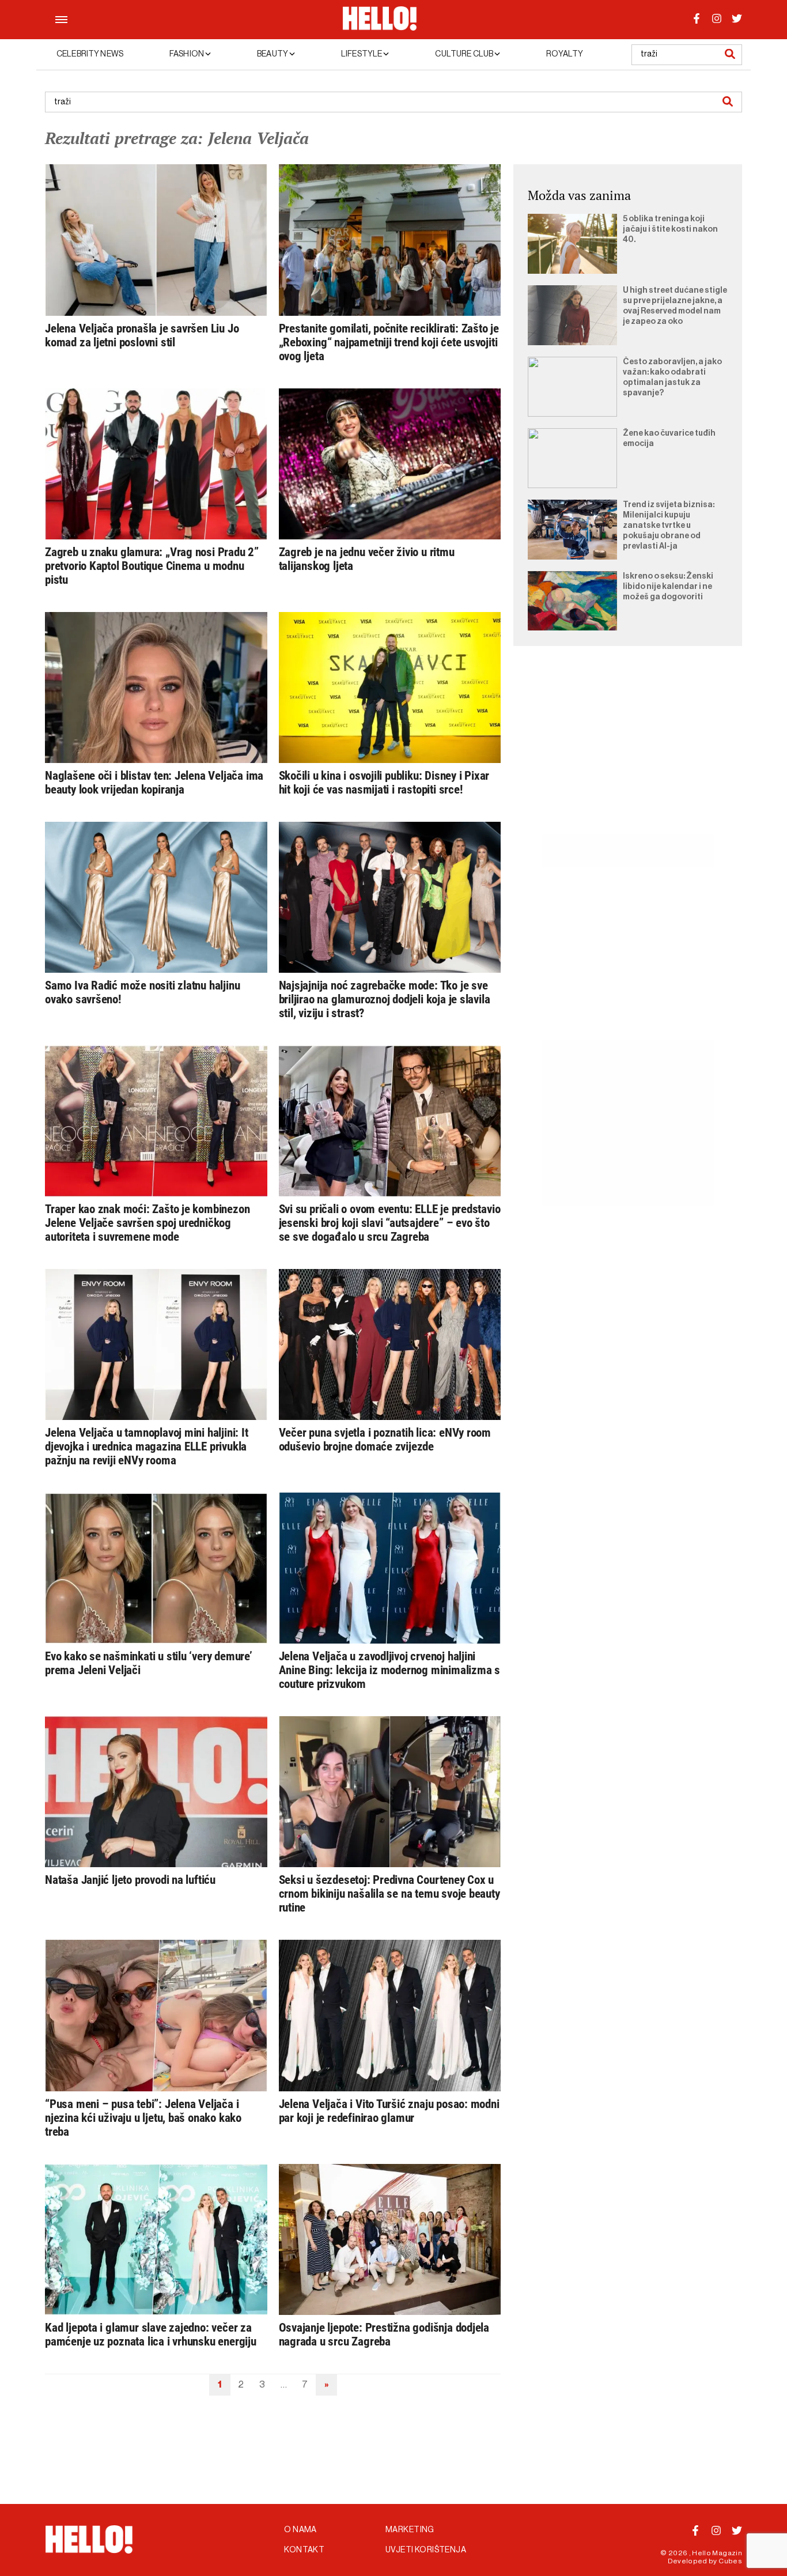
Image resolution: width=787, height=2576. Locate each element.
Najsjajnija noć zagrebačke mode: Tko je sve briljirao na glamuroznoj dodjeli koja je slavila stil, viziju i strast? (385, 999)
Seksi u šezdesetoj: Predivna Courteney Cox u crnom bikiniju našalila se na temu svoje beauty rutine (389, 1894)
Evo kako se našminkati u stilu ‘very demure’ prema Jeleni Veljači (149, 1663)
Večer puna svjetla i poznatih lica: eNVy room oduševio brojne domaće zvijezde (385, 1440)
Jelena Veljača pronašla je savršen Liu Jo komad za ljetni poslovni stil (142, 335)
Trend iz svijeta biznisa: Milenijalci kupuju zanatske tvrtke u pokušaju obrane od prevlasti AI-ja (669, 526)
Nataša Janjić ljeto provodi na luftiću (130, 1880)
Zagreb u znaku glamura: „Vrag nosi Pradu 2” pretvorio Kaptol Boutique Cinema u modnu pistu (152, 566)
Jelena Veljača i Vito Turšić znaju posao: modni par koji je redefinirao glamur (389, 2111)
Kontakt (304, 2550)
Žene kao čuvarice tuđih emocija (669, 439)
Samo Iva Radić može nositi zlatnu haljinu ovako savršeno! (142, 992)
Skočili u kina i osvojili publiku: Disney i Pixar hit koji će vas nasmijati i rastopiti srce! (384, 783)
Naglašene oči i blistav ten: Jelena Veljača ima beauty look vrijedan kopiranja (154, 783)
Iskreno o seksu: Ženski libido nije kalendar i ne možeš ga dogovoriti (668, 587)
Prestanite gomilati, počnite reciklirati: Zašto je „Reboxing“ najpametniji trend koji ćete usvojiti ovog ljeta (389, 342)
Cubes (730, 2561)
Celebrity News (90, 54)
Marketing (410, 2530)
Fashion (187, 54)
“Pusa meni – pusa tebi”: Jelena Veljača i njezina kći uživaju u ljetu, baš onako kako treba (143, 2118)
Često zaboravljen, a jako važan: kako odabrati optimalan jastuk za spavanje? (672, 377)
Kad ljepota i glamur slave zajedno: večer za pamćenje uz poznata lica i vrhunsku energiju (151, 2335)
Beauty (273, 54)
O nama (300, 2530)
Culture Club (465, 54)
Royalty (565, 54)
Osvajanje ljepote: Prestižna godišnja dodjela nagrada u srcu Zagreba (384, 2335)
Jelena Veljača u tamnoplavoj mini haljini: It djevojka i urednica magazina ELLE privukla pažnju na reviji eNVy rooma (147, 1446)
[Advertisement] (628, 753)
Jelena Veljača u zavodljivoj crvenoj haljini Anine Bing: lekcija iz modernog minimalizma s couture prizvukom (390, 1670)
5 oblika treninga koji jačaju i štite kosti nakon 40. (670, 229)
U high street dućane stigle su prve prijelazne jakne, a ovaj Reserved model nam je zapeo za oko (675, 306)
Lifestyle (362, 54)
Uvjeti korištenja (426, 2550)
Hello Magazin (717, 2553)
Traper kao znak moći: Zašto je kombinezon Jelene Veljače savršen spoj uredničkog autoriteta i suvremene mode (147, 1223)
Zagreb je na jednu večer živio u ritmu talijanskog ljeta (367, 559)
